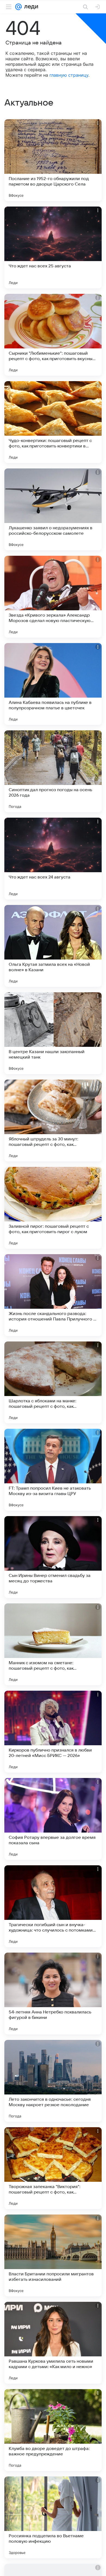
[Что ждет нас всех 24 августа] (53, 859)
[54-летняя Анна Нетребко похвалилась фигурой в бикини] (53, 1994)
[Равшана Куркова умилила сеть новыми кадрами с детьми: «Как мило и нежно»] (53, 2343)
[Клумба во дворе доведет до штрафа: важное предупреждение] (53, 2430)
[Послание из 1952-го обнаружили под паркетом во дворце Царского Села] (53, 160)
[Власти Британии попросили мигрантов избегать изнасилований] (53, 2255)
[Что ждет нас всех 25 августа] (53, 247)
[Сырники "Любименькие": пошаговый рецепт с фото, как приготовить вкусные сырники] (53, 335)
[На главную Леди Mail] (30, 7)
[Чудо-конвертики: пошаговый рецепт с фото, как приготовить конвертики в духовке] (53, 422)
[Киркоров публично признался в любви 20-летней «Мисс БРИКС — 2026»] (53, 1732)
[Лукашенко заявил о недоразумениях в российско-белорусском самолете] (53, 509)
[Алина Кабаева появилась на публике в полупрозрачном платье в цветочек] (53, 684)
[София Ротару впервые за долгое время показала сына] (53, 1819)
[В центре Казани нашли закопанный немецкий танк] (53, 1033)
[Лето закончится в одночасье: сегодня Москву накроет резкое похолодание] (53, 2081)
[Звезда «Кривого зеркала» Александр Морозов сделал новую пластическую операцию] (53, 597)
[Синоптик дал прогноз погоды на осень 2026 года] (53, 771)
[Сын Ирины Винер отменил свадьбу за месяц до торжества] (53, 1557)
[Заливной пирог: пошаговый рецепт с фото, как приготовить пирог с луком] (53, 1208)
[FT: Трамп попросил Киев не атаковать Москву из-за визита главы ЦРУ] (53, 1470)
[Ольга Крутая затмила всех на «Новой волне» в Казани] (53, 946)
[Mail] (18, 7)
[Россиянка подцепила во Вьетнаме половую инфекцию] (53, 2517)
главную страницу (69, 75)
